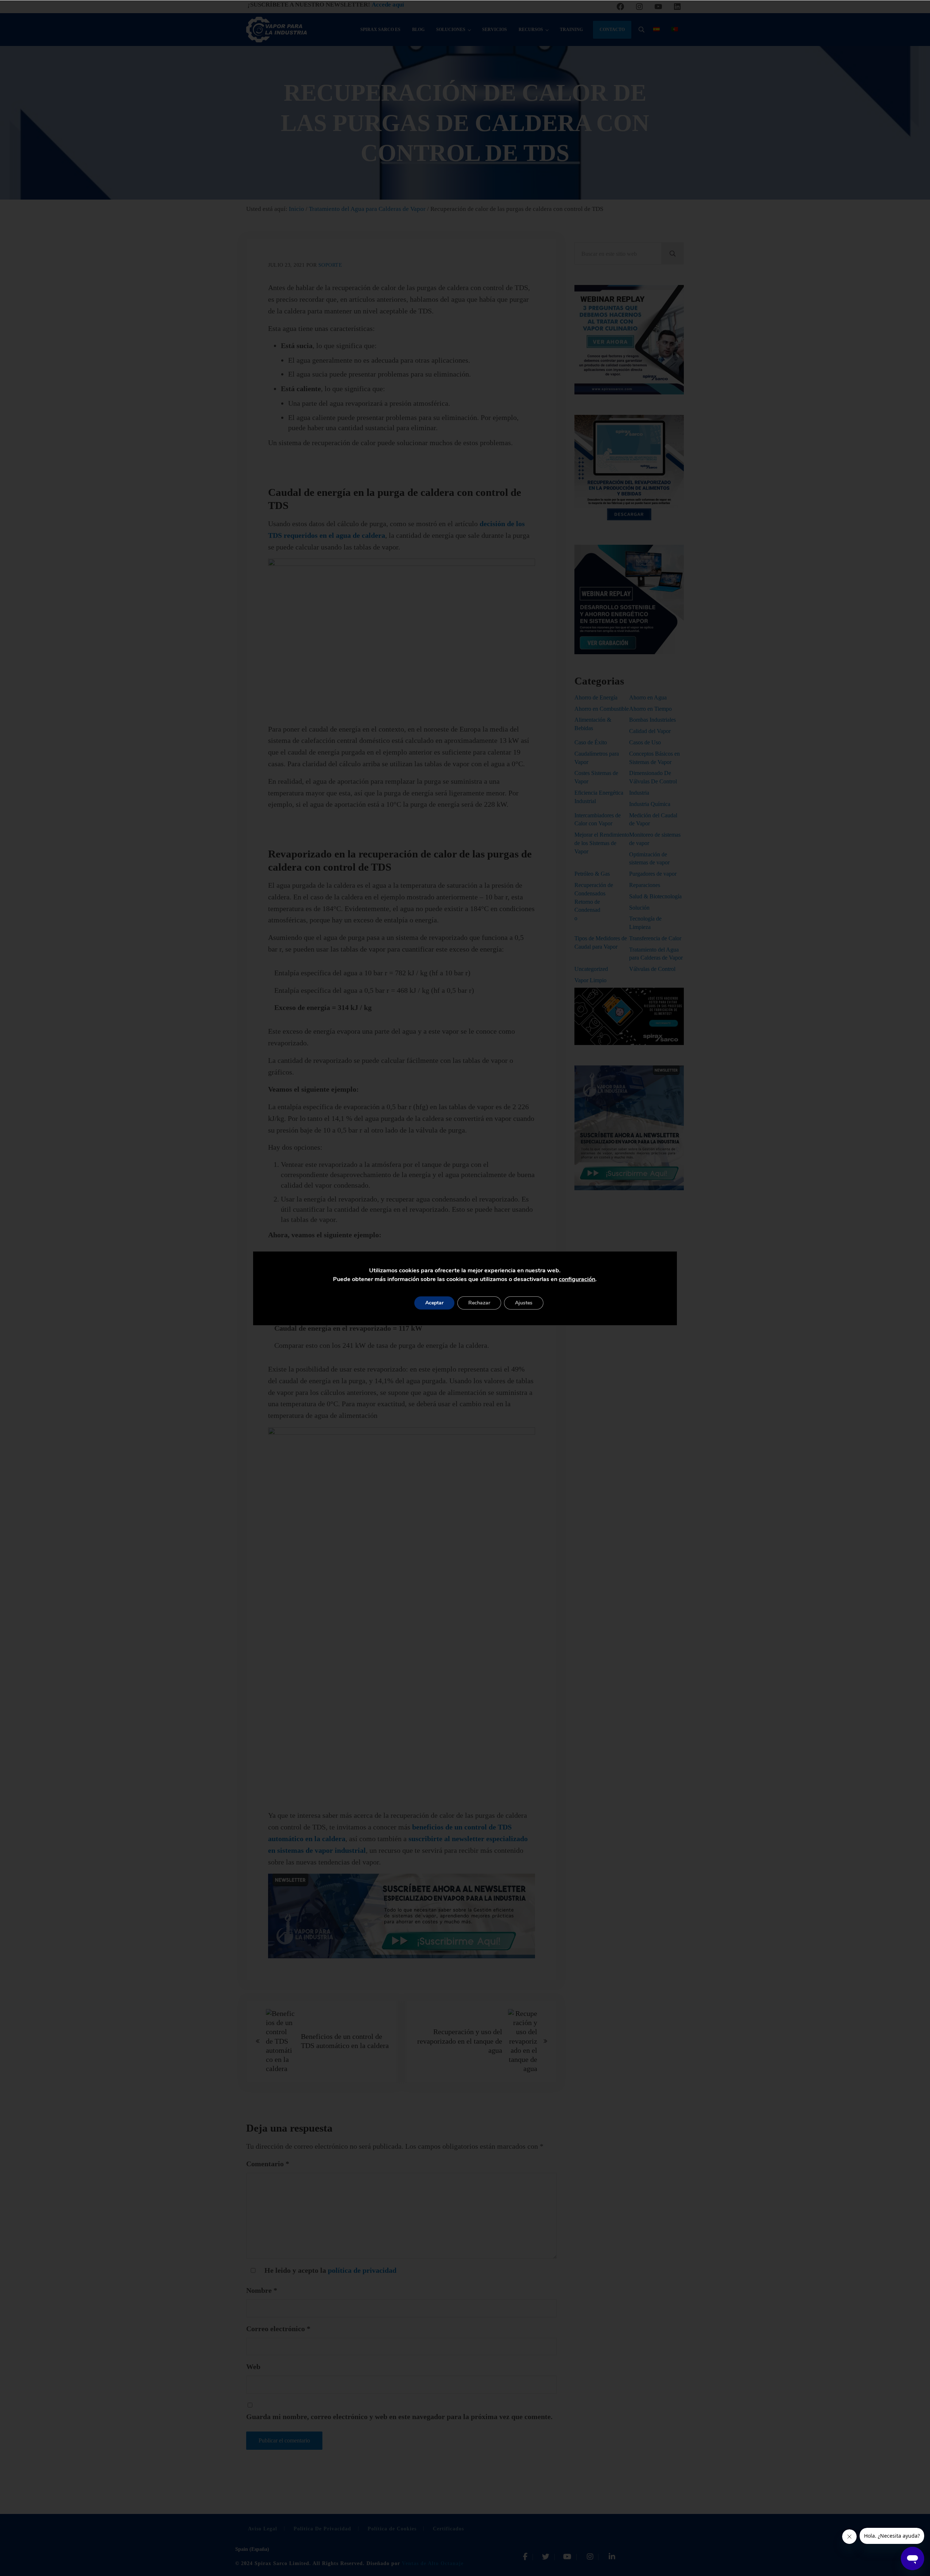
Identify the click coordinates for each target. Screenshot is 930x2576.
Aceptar (434, 1303)
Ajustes (524, 1303)
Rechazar (479, 1303)
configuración (577, 1279)
